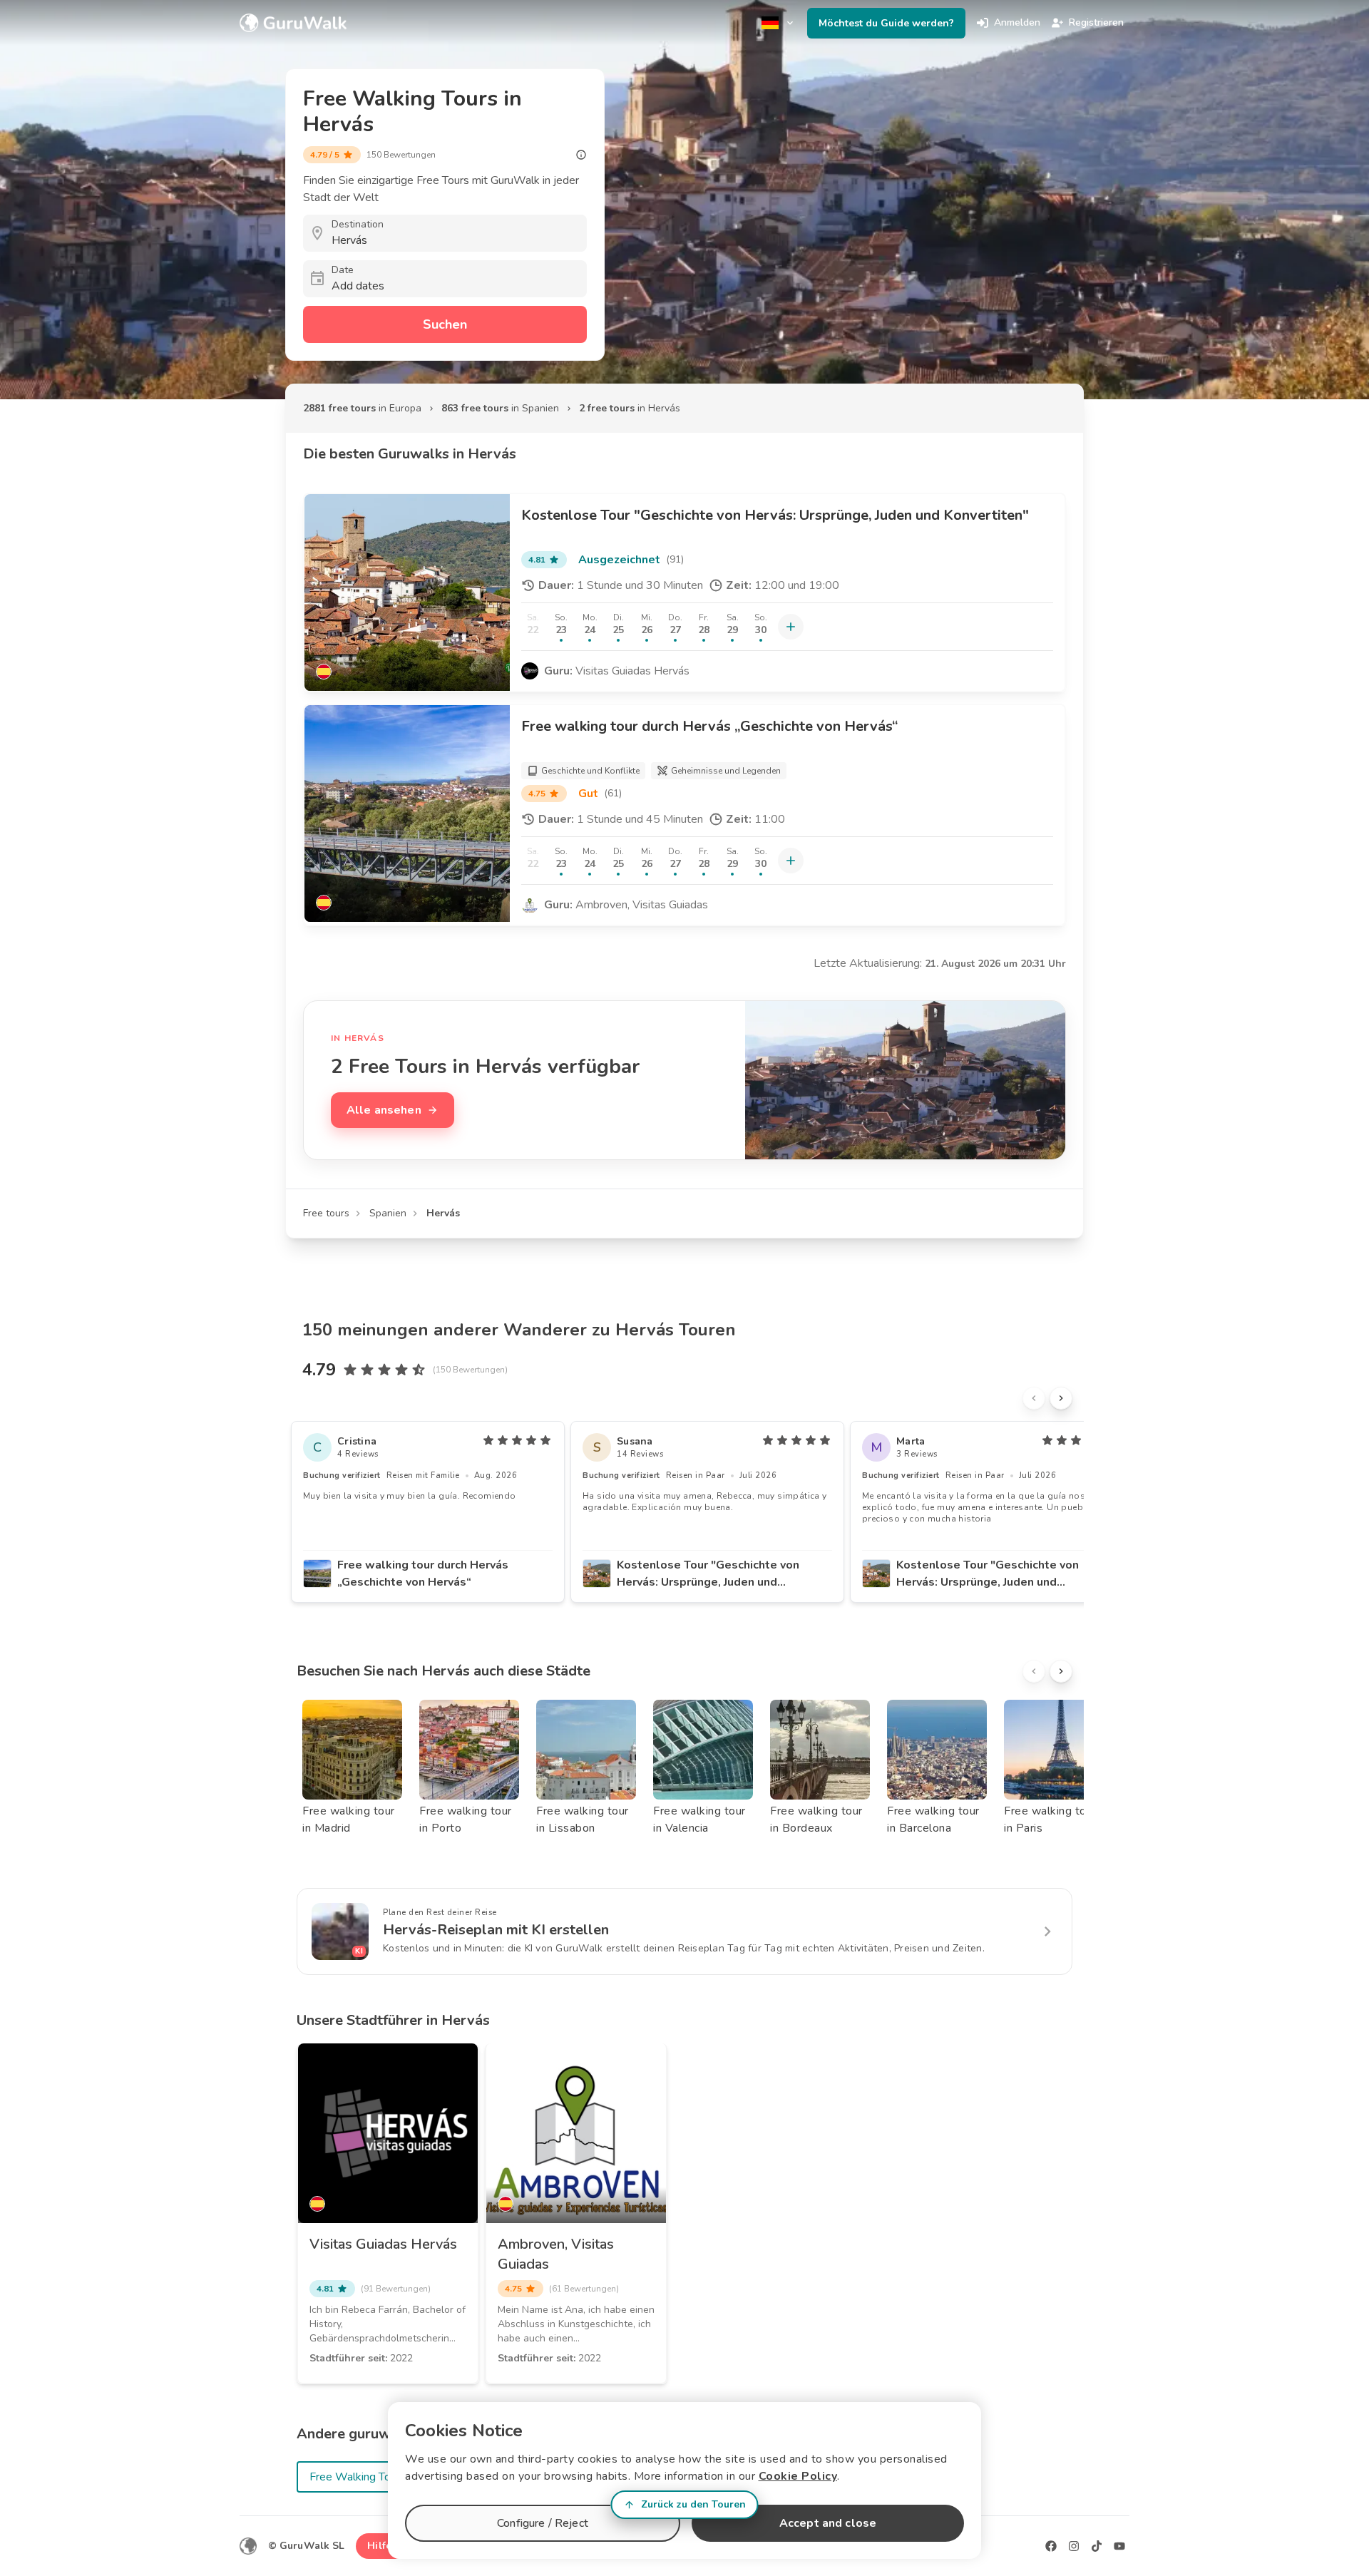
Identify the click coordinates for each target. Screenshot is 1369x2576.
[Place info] (581, 155)
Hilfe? (382, 2546)
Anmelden (1017, 22)
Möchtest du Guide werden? (886, 23)
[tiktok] (1097, 2546)
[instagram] (1074, 2546)
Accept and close (828, 2523)
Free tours (326, 1213)
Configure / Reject (543, 2523)
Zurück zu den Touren (693, 2504)
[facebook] (1051, 2546)
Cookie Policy (798, 2476)
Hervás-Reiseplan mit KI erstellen (496, 1930)
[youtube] (1119, 2546)
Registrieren (1096, 22)
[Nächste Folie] (1061, 1398)
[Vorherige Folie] (1034, 1398)
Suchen (445, 324)
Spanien (388, 1213)
